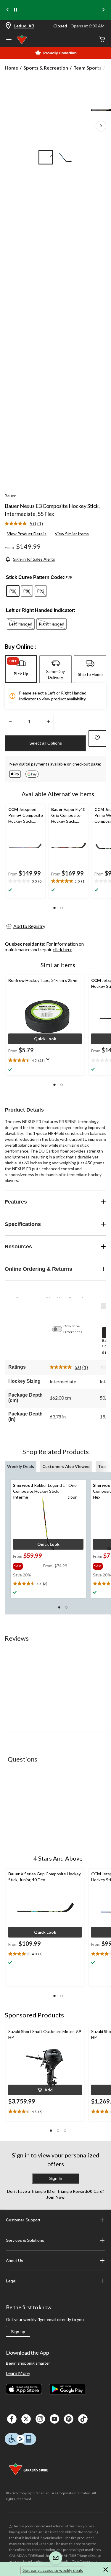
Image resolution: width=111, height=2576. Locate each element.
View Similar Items (72, 534)
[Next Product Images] (101, 126)
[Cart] (102, 40)
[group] (28, 1565)
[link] (26, 524)
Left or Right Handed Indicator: (41, 610)
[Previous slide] (8, 10)
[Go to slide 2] (66, 157)
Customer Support (23, 2220)
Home (11, 68)
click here (62, 949)
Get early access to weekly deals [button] (53, 2570)
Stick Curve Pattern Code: (35, 577)
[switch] (60, 1329)
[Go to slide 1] (46, 157)
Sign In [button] (56, 2178)
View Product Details (27, 534)
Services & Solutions (25, 2240)
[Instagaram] (40, 2419)
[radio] (13, 591)
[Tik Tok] (83, 2419)
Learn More (18, 2373)
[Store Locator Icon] (8, 26)
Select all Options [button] (46, 743)
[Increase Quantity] (48, 722)
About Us (15, 2261)
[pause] (16, 10)
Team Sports (87, 68)
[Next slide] (103, 10)
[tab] (21, 669)
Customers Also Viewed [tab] (66, 1466)
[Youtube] (54, 2419)
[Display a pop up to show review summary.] (49, 1061)
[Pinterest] (69, 2419)
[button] (54, 908)
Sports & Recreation (46, 68)
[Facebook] (12, 2419)
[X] (26, 2419)
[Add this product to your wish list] (97, 738)
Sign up (18, 2332)
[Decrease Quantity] (10, 722)
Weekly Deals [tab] (21, 1466)
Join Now (55, 2197)
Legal (11, 2281)
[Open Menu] (9, 40)
